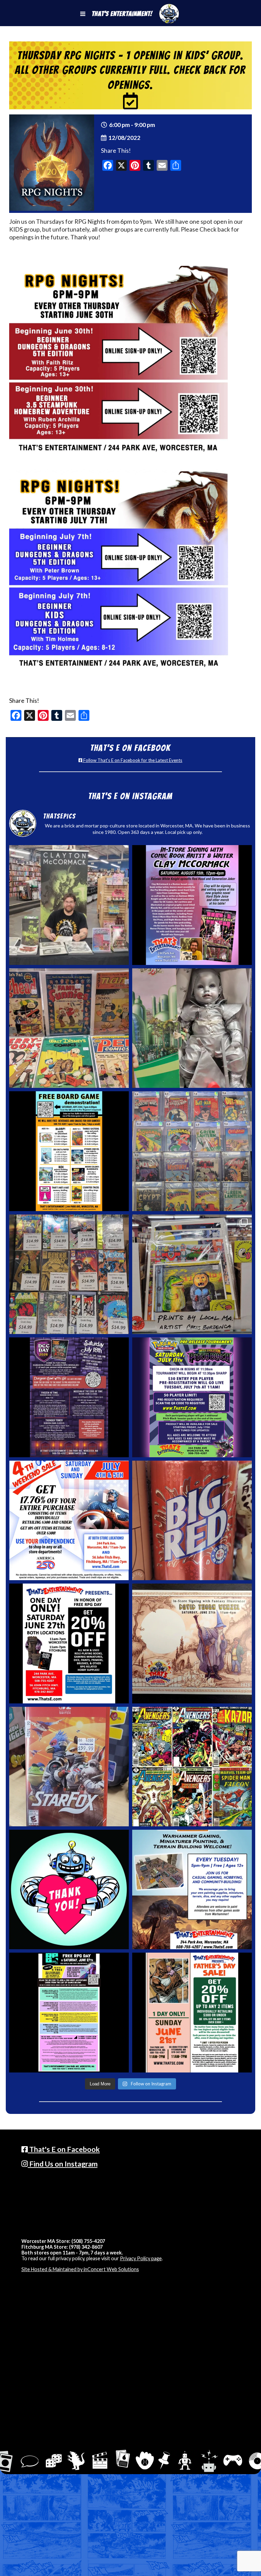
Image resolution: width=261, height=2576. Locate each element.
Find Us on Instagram (63, 2164)
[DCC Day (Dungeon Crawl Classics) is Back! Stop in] (69, 1397)
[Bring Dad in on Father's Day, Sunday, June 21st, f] (192, 2012)
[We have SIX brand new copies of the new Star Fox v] (69, 1767)
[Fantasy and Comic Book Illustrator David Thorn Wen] (192, 1643)
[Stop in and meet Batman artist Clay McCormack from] (69, 905)
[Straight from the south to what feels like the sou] (192, 1520)
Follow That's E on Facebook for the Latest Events (132, 760)
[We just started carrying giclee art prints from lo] (192, 1274)
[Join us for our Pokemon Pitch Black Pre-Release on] (192, 1397)
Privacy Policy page (141, 2258)
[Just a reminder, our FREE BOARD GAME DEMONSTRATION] (69, 1151)
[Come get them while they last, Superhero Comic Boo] (69, 1274)
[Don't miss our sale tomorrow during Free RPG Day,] (69, 1643)
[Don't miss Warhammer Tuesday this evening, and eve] (192, 1889)
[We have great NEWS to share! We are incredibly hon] (69, 1889)
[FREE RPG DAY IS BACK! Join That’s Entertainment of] (69, 2012)
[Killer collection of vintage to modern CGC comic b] (192, 1151)
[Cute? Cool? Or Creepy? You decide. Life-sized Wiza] (192, 1028)
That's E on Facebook (64, 2149)
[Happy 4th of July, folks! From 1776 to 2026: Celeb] (69, 1520)
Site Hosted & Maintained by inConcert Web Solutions (80, 2269)
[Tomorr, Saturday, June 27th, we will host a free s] (192, 1767)
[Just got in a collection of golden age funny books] (69, 1028)
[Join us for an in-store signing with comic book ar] (192, 905)
